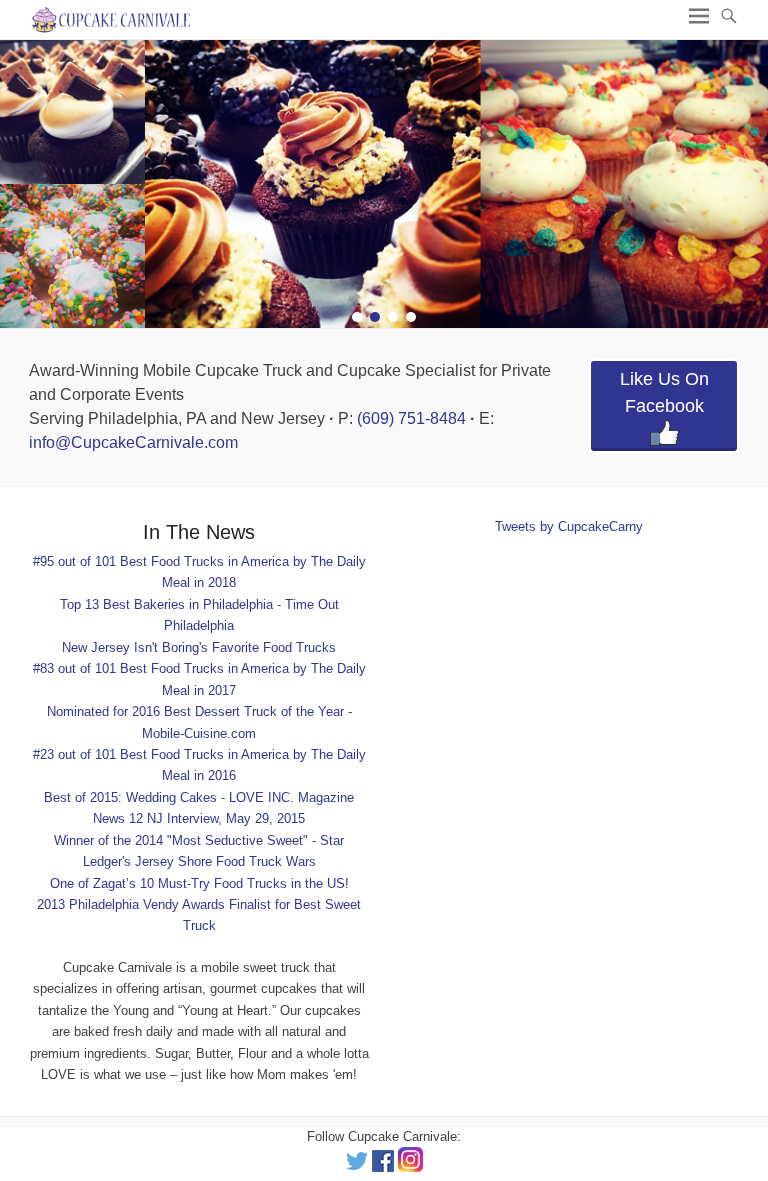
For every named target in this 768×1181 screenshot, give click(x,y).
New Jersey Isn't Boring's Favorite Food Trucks (199, 647)
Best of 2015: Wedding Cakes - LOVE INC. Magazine (199, 797)
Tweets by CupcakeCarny (569, 526)
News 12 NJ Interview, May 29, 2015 (199, 818)
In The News (199, 532)
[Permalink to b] (384, 184)
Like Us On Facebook (664, 392)
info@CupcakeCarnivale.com (133, 442)
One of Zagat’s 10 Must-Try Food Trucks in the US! (199, 883)
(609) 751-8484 (411, 418)
